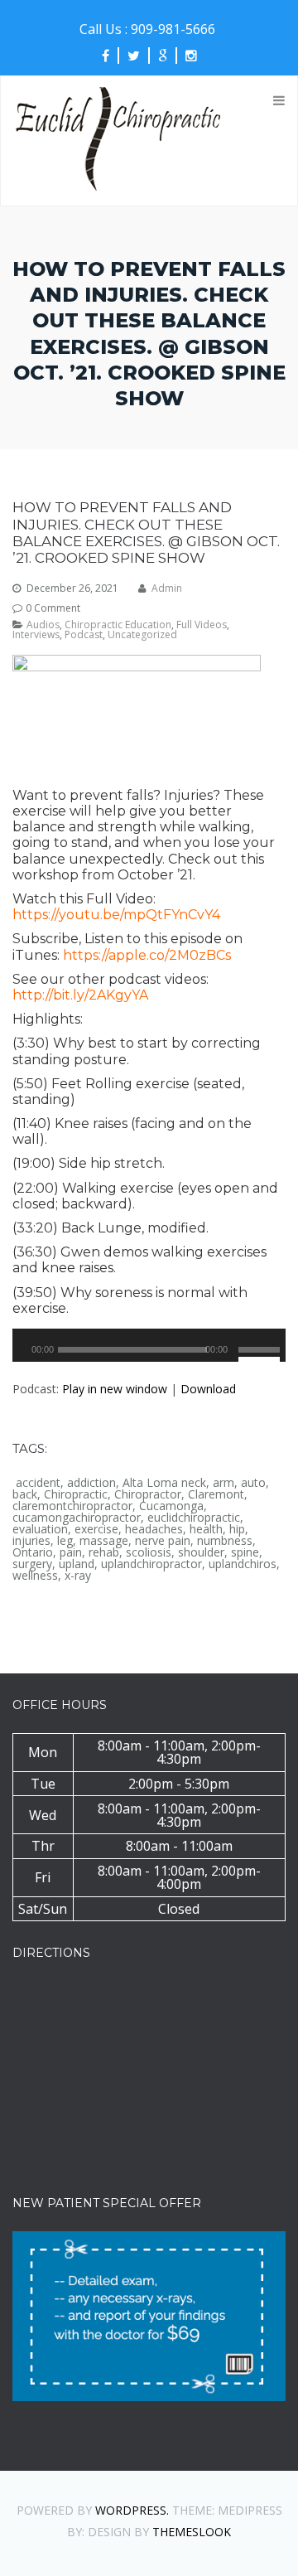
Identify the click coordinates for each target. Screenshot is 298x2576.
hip (237, 1529)
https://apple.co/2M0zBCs (147, 955)
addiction (91, 1483)
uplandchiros (243, 1564)
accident (38, 1483)
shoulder (201, 1552)
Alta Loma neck (164, 1483)
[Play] (31, 1358)
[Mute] (237, 1358)
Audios (43, 625)
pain (71, 1552)
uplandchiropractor (151, 1564)
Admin (167, 588)
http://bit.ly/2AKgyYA (80, 995)
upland (77, 1564)
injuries (31, 1541)
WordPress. (132, 2510)
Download (208, 1389)
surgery (32, 1564)
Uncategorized (142, 635)
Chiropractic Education (118, 625)
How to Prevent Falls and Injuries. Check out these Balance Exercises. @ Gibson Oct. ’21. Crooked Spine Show (146, 533)
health (206, 1529)
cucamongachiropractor (77, 1518)
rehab (104, 1552)
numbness (225, 1541)
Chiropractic (76, 1494)
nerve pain (163, 1541)
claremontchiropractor (72, 1506)
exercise (96, 1529)
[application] (149, 1345)
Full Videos (202, 625)
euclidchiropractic (194, 1518)
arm (223, 1483)
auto (253, 1483)
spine (245, 1552)
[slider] (259, 1348)
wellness (35, 1576)
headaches (154, 1529)
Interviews (36, 635)
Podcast (84, 635)
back (25, 1494)
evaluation (40, 1529)
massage (104, 1541)
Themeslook (192, 2532)
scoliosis (149, 1552)
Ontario (33, 1552)
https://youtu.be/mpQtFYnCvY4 (116, 915)
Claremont (216, 1494)
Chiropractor (148, 1494)
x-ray (78, 1576)
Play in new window (115, 1389)
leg (65, 1541)
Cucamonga (171, 1506)
